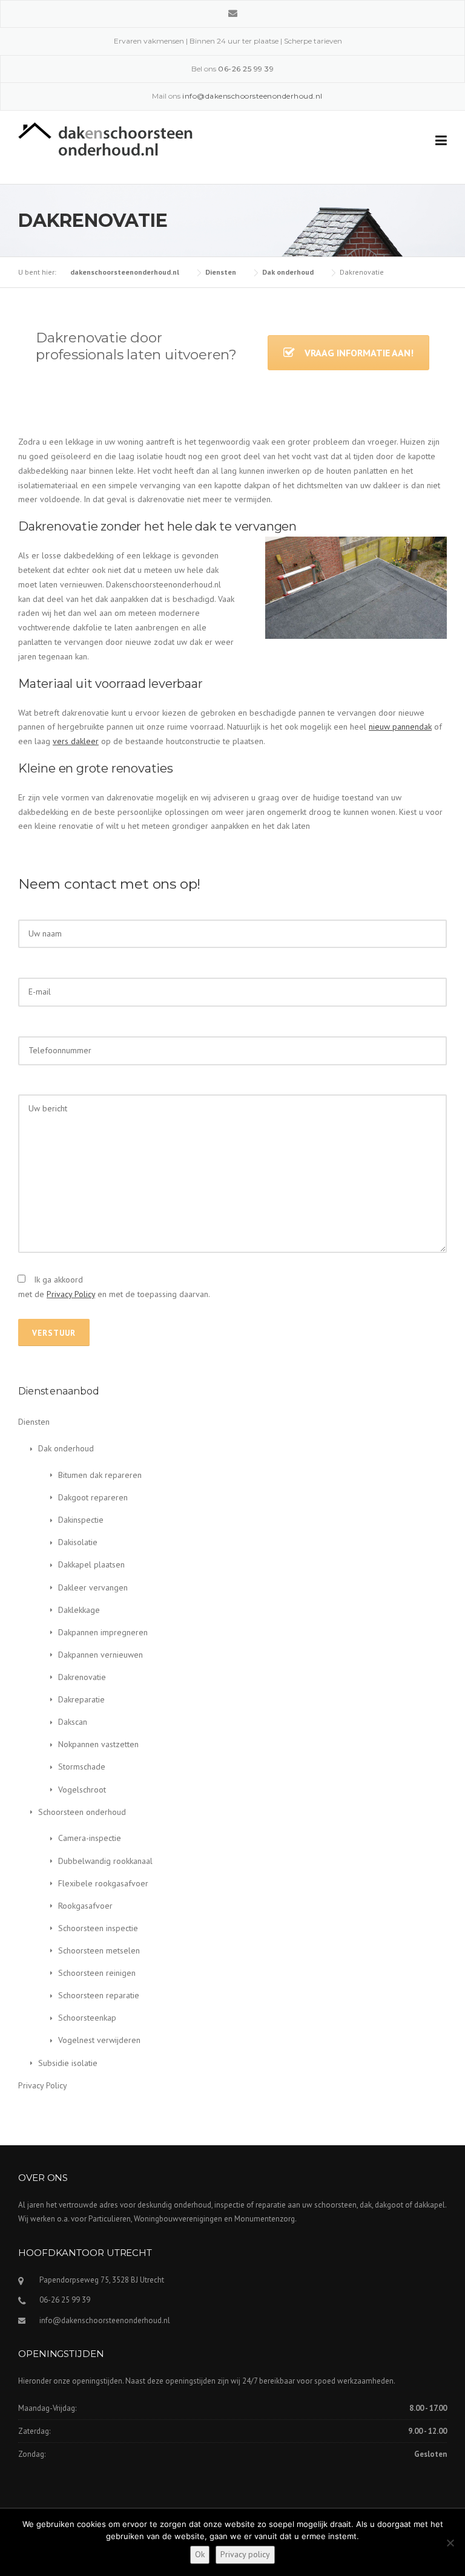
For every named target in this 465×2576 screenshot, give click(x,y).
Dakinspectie (81, 1520)
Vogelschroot (82, 1790)
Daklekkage (79, 1610)
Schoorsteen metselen (99, 1950)
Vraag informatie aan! (359, 353)
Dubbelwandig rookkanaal (105, 1861)
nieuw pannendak (400, 727)
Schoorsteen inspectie (98, 1928)
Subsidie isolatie (68, 2063)
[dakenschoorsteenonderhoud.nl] (105, 138)
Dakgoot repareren (93, 1497)
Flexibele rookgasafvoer (103, 1883)
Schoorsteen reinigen (97, 1973)
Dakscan (73, 1722)
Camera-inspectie (90, 1838)
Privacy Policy (71, 1294)
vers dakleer (76, 741)
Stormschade (82, 1767)
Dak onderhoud (66, 1448)
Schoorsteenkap (87, 2018)
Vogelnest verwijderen (99, 2040)
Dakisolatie (78, 1542)
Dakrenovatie (82, 1677)
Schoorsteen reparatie (99, 1995)
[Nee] (450, 2543)
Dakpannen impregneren (103, 1632)
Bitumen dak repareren (100, 1475)
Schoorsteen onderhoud (82, 1812)
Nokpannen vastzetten (98, 1744)
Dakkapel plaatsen (91, 1564)
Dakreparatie (81, 1699)
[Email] (233, 13)
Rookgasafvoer (85, 1906)
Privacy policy (245, 2554)
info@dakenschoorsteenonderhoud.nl (105, 2320)
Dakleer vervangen (93, 1587)
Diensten (34, 1422)
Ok (200, 2554)
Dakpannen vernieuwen (101, 1655)
